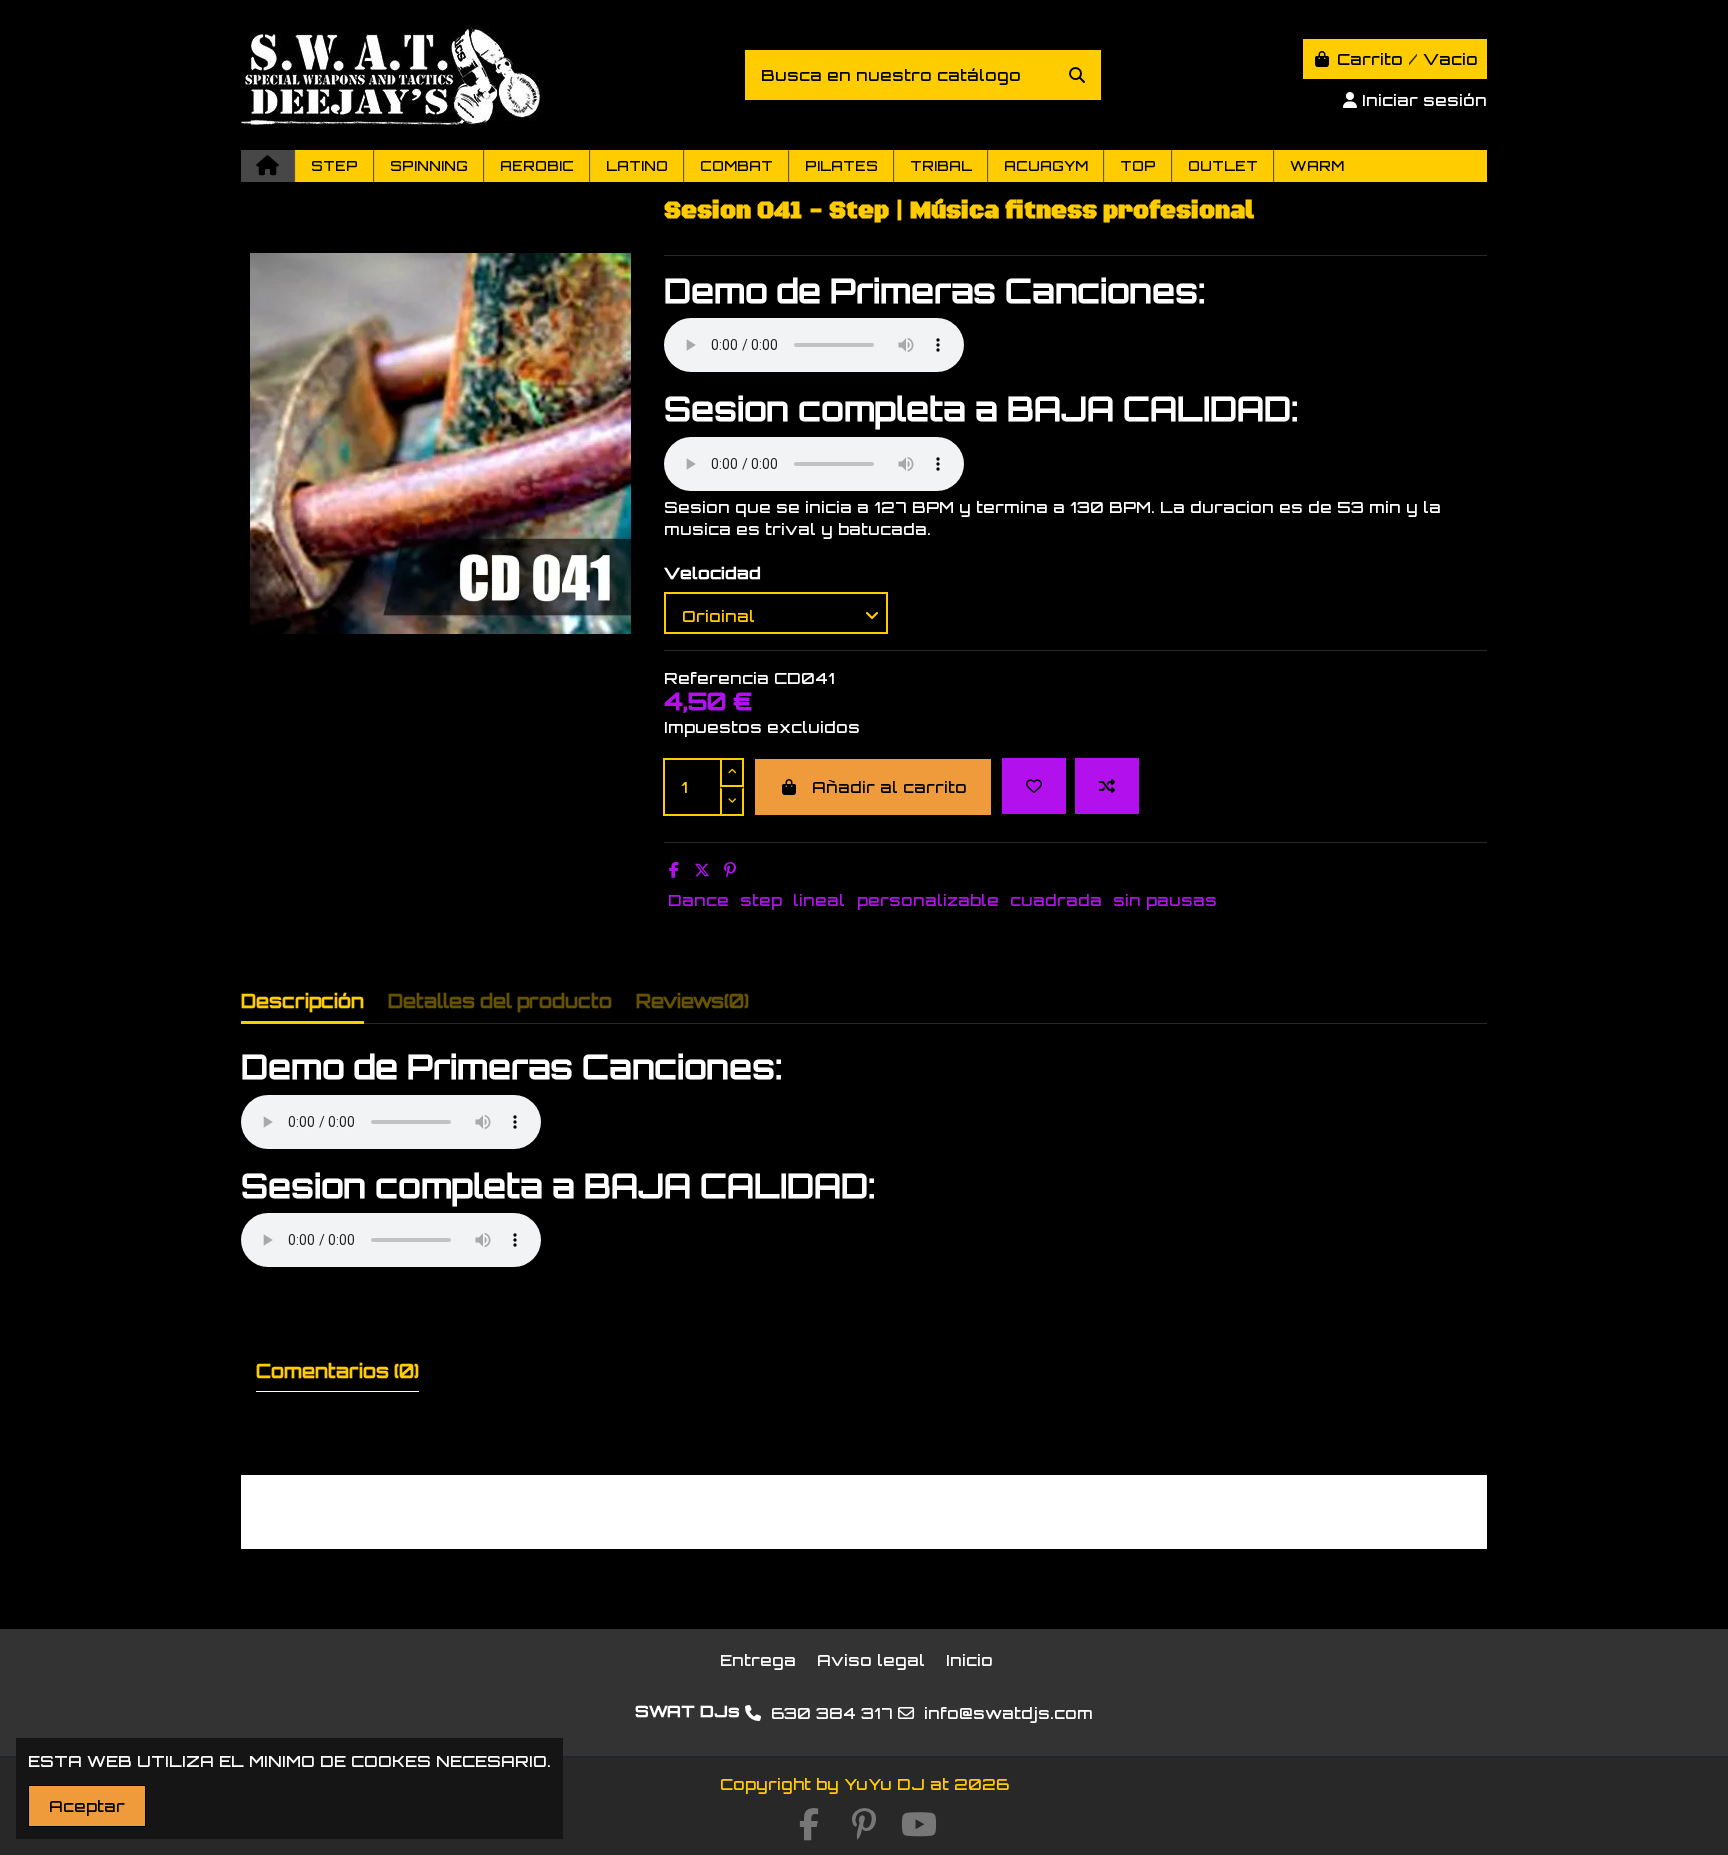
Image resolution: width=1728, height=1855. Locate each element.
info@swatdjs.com (1008, 1713)
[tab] (692, 1005)
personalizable (928, 900)
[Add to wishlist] (1034, 786)
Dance (698, 900)
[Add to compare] (1107, 786)
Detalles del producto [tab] (500, 1001)
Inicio (969, 1660)
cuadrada (1056, 900)
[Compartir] (674, 870)
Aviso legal (871, 1660)
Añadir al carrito (889, 787)
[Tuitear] (702, 870)
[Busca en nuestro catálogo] (1077, 75)
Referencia (716, 678)
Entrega (758, 1660)
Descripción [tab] (302, 1001)
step (761, 900)
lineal (819, 900)
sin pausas (1165, 900)
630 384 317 (832, 1713)
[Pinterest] (730, 870)
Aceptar (87, 1806)
